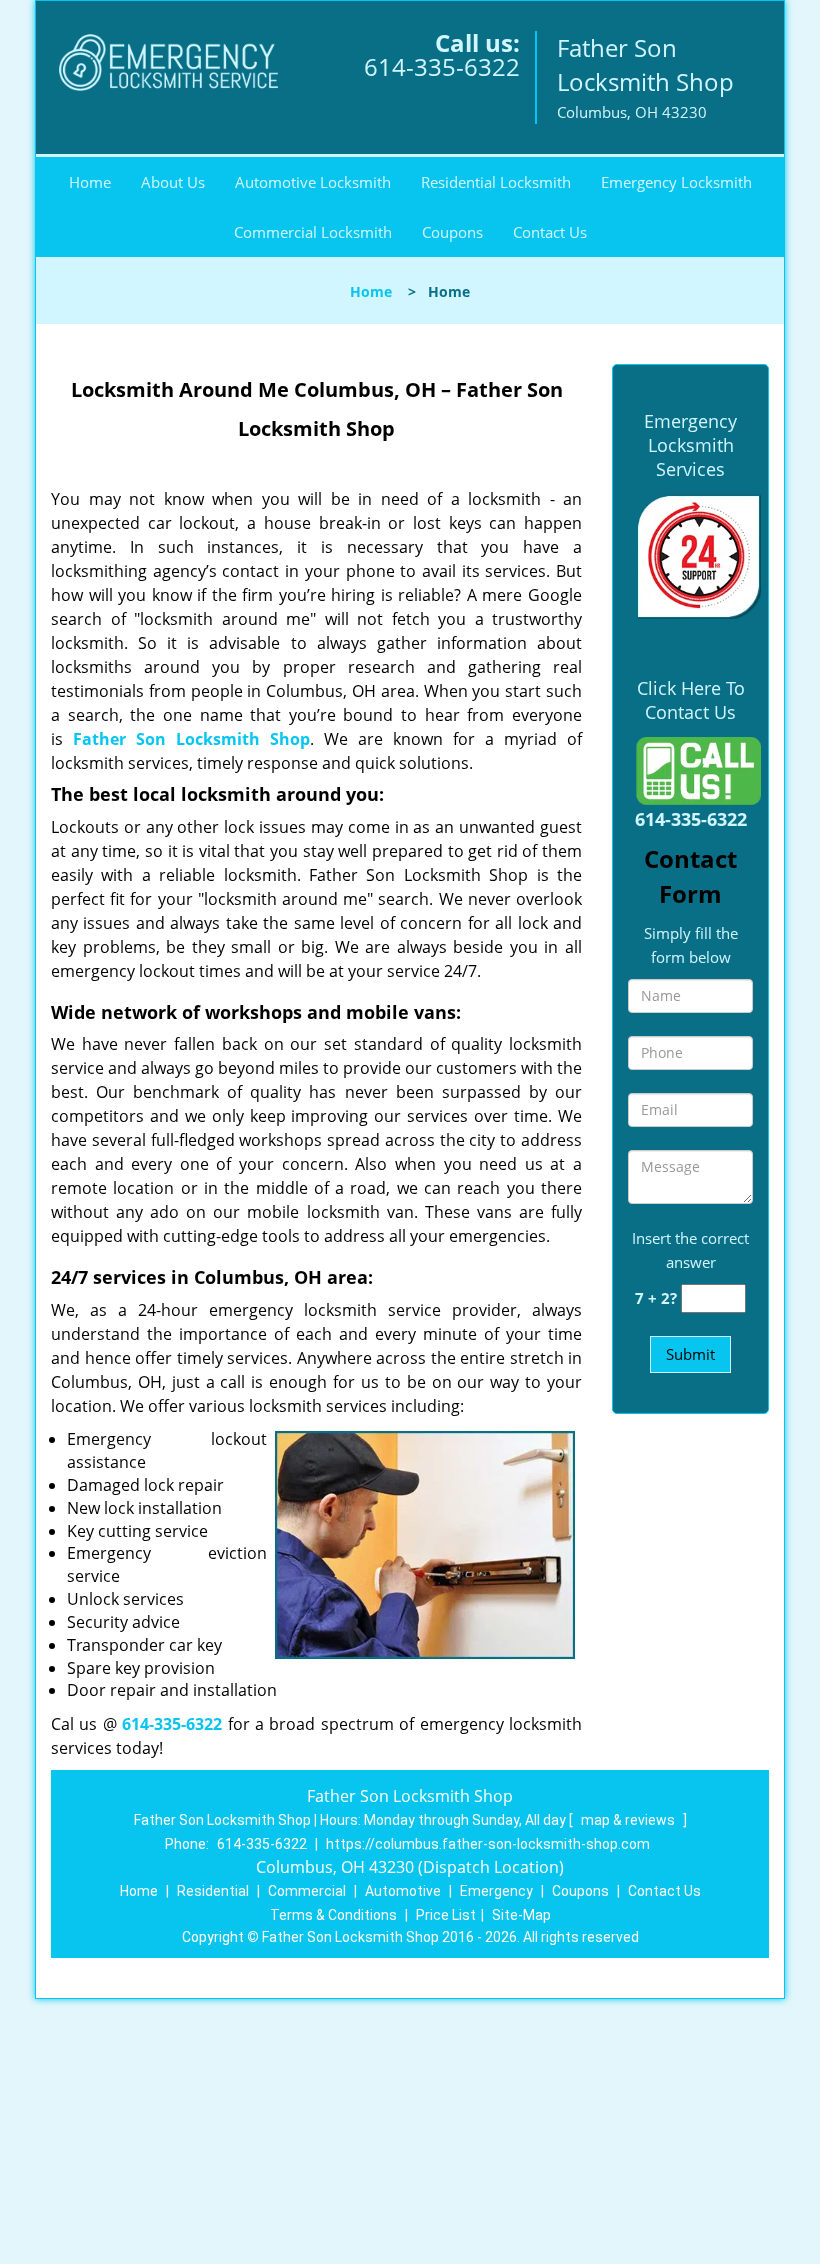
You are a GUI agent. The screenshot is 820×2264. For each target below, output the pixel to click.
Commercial (307, 1891)
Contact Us (550, 232)
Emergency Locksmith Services (690, 445)
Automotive (403, 1891)
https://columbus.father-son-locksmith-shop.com (488, 1844)
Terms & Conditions (333, 1915)
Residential (213, 1891)
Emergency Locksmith (676, 182)
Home (90, 182)
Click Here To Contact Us (691, 700)
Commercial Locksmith (313, 232)
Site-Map (521, 1915)
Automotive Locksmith (313, 182)
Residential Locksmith (496, 182)
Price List (446, 1915)
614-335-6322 (442, 66)
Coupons (452, 232)
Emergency (496, 1891)
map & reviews (629, 1820)
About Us (173, 182)
